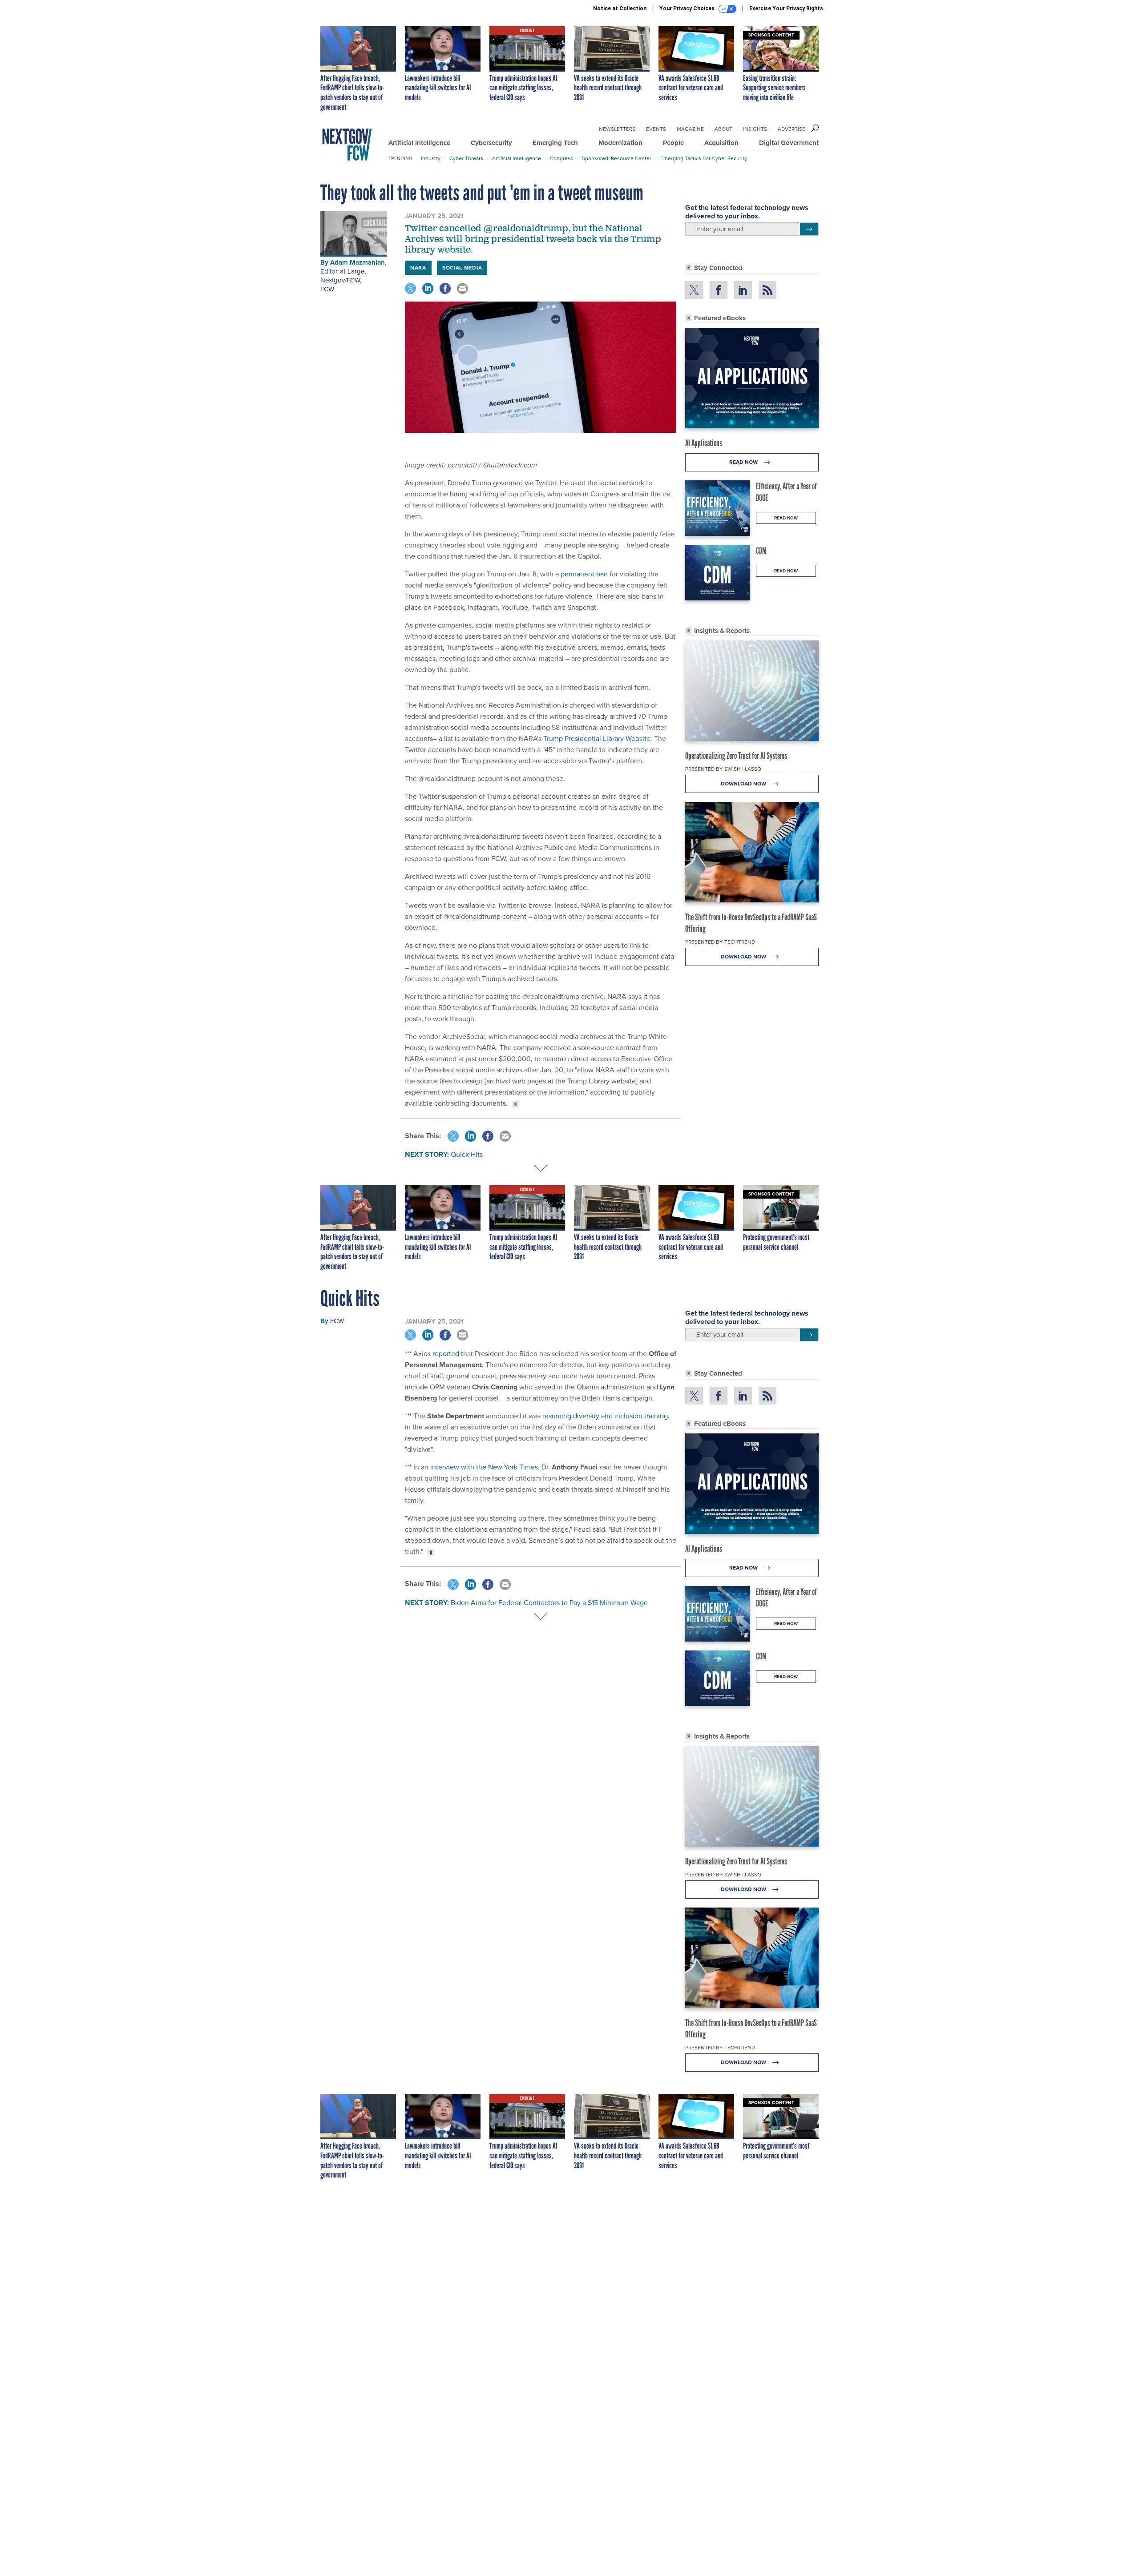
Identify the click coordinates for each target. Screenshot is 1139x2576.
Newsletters (617, 129)
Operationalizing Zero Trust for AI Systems (736, 756)
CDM (761, 551)
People (673, 143)
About (723, 129)
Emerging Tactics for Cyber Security (704, 158)
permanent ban (584, 574)
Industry (431, 158)
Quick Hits (467, 1154)
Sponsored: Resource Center (617, 158)
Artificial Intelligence (419, 143)
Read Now (744, 462)
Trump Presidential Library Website (597, 739)
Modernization (620, 143)
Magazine (690, 129)
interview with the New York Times (484, 1467)
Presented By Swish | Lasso (723, 769)
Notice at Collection (620, 8)
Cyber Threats (466, 158)
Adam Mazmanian (357, 262)
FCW (327, 289)
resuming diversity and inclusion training (605, 1416)
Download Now (744, 784)
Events (656, 129)
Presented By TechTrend (720, 942)
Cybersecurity (491, 143)
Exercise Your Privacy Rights (786, 8)
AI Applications (704, 443)
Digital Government (789, 143)
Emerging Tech (555, 143)
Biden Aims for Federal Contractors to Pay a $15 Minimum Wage (549, 1603)
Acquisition (721, 143)
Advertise (792, 129)
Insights (755, 129)
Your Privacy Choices (688, 8)
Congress (561, 158)
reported (446, 1354)
